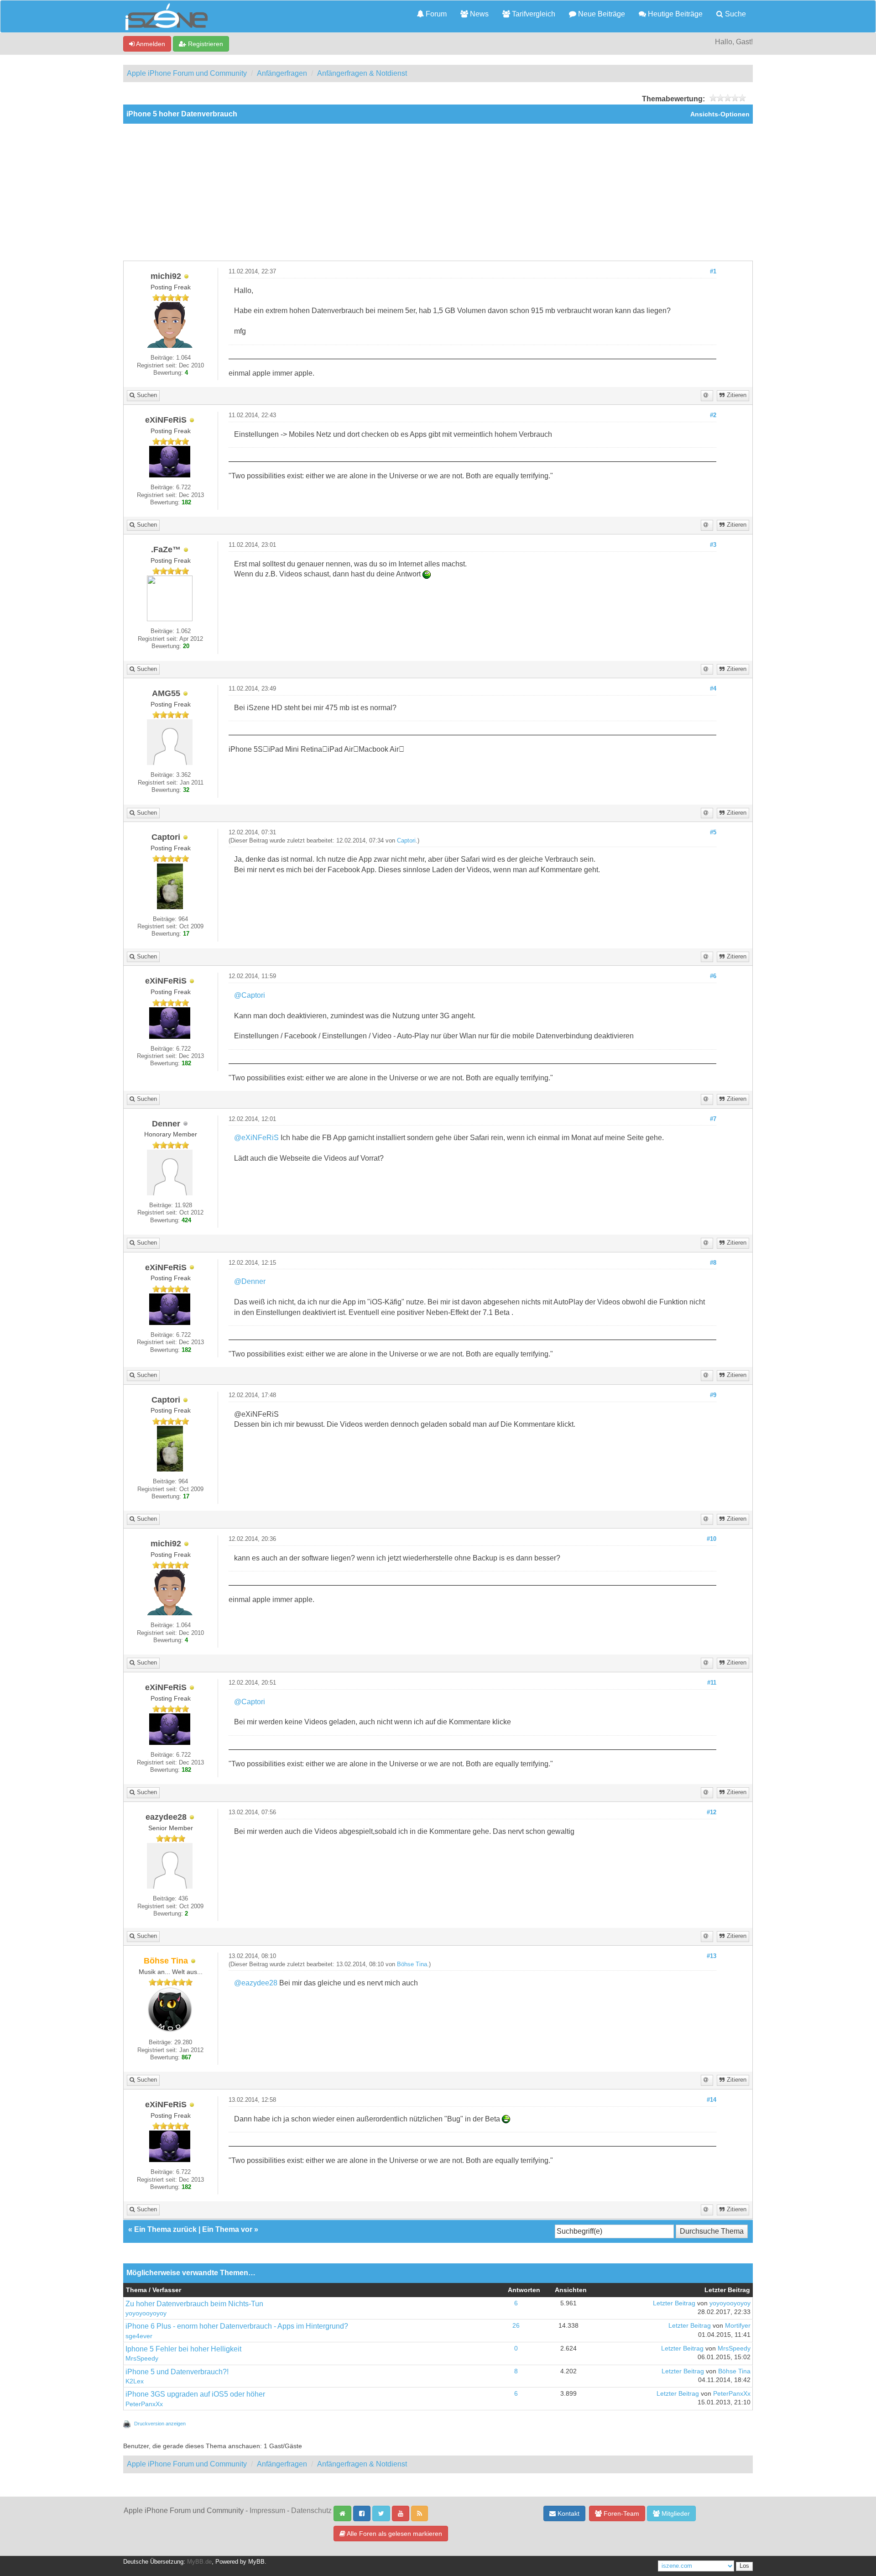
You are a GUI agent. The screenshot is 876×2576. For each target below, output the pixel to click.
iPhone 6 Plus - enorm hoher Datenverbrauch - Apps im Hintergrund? (237, 2326)
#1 (713, 272)
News (478, 14)
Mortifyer (738, 2326)
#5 (713, 832)
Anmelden (150, 44)
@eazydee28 (256, 1983)
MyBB (256, 2562)
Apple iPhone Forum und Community (187, 73)
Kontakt (568, 2513)
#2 (713, 415)
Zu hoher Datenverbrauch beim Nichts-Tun (194, 2304)
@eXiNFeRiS (256, 1138)
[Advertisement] (438, 192)
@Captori (250, 995)
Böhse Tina (412, 1964)
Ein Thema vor (227, 2229)
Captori (406, 841)
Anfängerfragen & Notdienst (362, 73)
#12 (712, 1812)
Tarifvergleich (533, 14)
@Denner (250, 1281)
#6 (713, 976)
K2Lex (135, 2381)
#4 (713, 689)
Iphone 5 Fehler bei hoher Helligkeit (183, 2349)
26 (516, 2326)
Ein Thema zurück (165, 2229)
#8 (713, 1263)
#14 (712, 2100)
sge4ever (139, 2336)
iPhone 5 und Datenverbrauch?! (177, 2372)
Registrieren (205, 44)
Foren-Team (620, 2513)
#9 (713, 1395)
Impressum (267, 2511)
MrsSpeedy (142, 2359)
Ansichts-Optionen (720, 114)
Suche (735, 14)
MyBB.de (199, 2562)
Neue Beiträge (601, 14)
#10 (712, 1539)
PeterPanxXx (144, 2404)
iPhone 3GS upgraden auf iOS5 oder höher (195, 2394)
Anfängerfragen (282, 73)
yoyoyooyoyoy (146, 2313)
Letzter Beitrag (674, 2303)
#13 (712, 1956)
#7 (713, 1119)
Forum (435, 14)
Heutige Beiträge (674, 14)
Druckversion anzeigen (160, 2424)
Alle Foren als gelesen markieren (394, 2534)
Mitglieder (675, 2513)
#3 (713, 545)
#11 (712, 1683)
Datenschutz (311, 2511)
